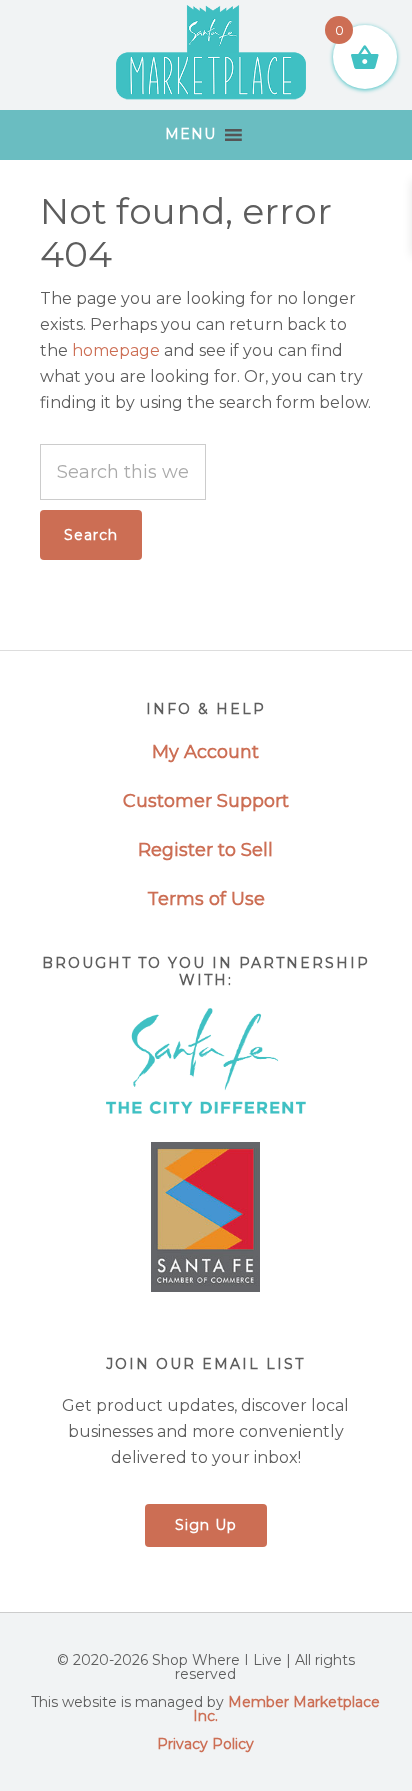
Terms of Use (206, 899)
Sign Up (206, 1525)
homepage (116, 350)
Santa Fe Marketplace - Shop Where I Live (210, 55)
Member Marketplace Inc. (286, 1709)
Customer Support (206, 801)
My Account (205, 752)
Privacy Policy (205, 1744)
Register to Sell (205, 850)
